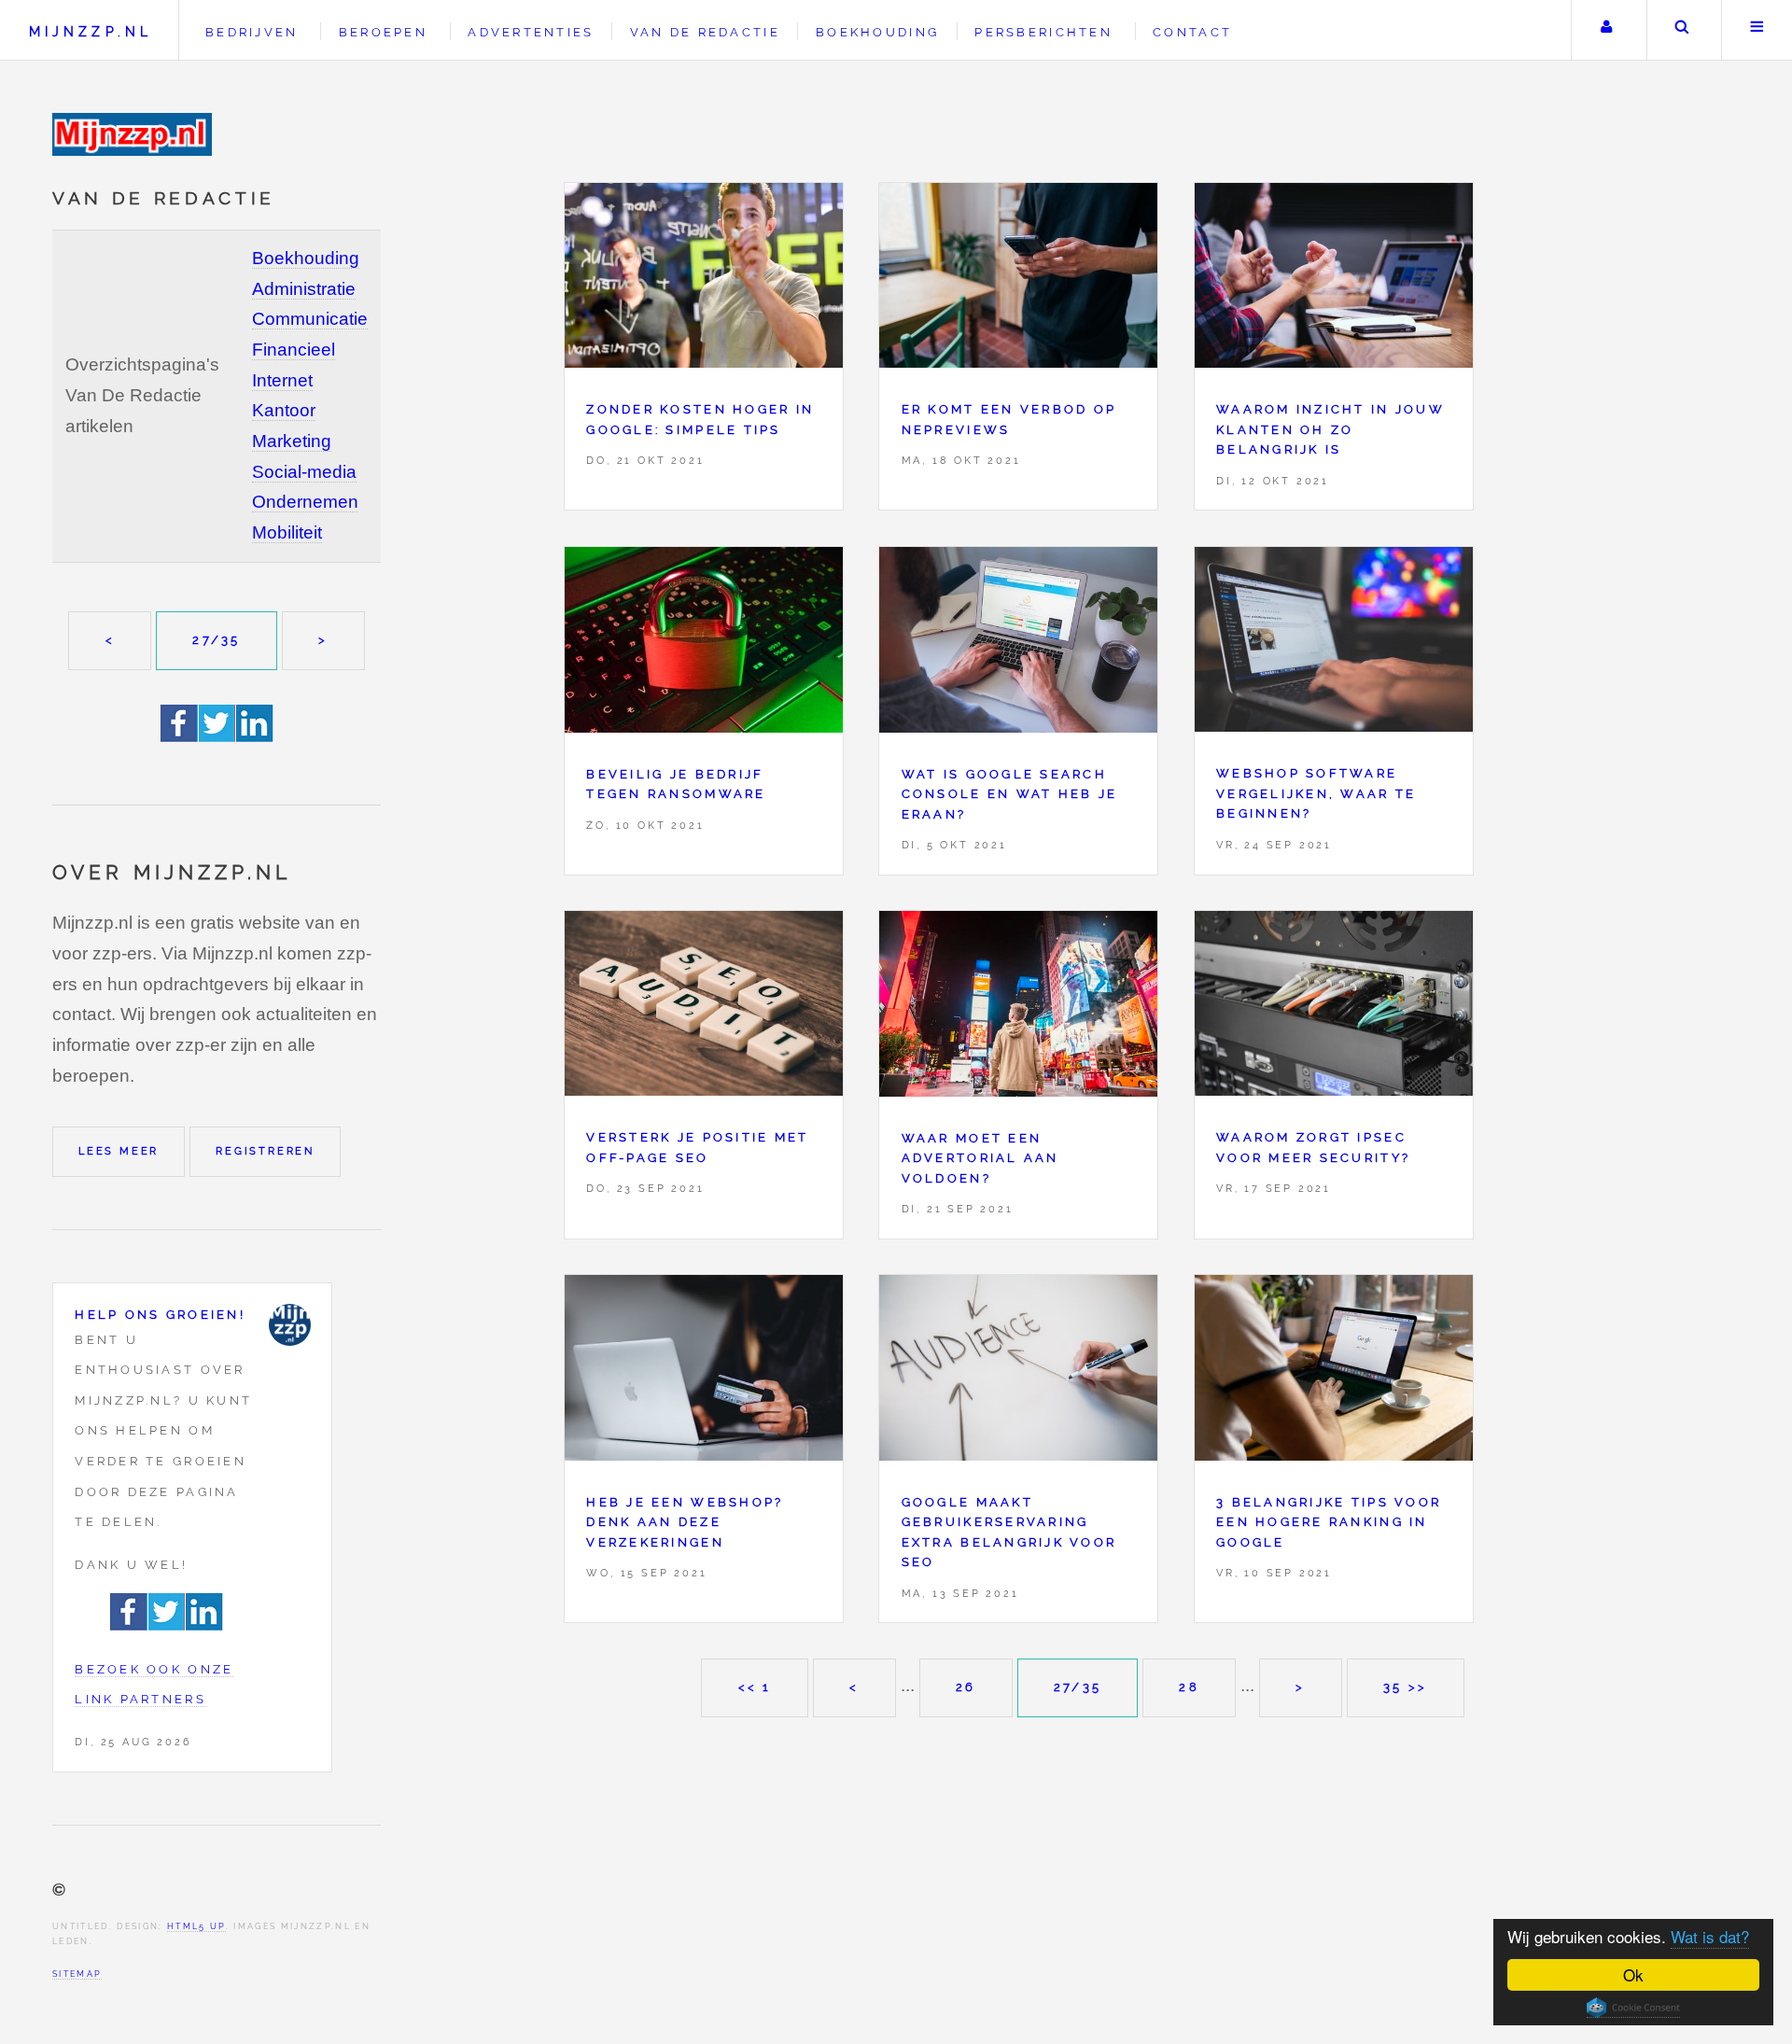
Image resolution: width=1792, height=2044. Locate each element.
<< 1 (755, 1687)
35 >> (1405, 1687)
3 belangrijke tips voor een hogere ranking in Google (1329, 1522)
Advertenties (531, 32)
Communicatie (310, 319)
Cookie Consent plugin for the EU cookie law (1633, 2008)
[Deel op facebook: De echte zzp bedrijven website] (180, 736)
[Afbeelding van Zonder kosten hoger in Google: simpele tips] (704, 280)
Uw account (1607, 30)
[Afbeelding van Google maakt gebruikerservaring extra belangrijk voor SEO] (1018, 1372)
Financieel (294, 350)
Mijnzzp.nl (91, 31)
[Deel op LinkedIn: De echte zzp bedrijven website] (255, 736)
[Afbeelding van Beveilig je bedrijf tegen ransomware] (704, 645)
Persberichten (1043, 32)
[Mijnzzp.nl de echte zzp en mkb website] (134, 134)
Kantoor (284, 410)
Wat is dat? (1710, 1936)
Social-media (304, 472)
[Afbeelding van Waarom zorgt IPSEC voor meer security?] (1334, 1008)
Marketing (292, 441)
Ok (1633, 1974)
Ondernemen (305, 502)
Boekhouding (306, 258)
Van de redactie (705, 32)
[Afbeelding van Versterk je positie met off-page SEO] (704, 1008)
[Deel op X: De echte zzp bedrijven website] (217, 736)
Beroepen (383, 32)
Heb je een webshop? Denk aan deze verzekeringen (685, 1522)
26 (966, 1687)
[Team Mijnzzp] (290, 1325)
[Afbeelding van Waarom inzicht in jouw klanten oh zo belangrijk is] (1334, 280)
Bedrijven (252, 32)
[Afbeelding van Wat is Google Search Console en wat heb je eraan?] (1018, 645)
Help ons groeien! (160, 1315)
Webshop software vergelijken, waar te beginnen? (1316, 793)
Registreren (265, 1151)
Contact (1192, 32)
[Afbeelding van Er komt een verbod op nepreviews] (1018, 280)
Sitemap (77, 1974)
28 (1189, 1687)
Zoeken (1682, 30)
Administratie (304, 289)
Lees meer (119, 1151)
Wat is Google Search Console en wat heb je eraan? (1010, 794)
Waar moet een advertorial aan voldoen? (980, 1158)
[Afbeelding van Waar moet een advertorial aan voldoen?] (1018, 1008)
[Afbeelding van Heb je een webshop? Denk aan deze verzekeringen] (704, 1372)
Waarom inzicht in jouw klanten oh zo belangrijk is (1330, 429)
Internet (282, 380)
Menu (1757, 30)
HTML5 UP (196, 1926)
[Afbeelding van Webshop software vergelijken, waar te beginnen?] (1334, 644)
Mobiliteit (287, 532)
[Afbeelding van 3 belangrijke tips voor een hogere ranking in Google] (1334, 1372)
